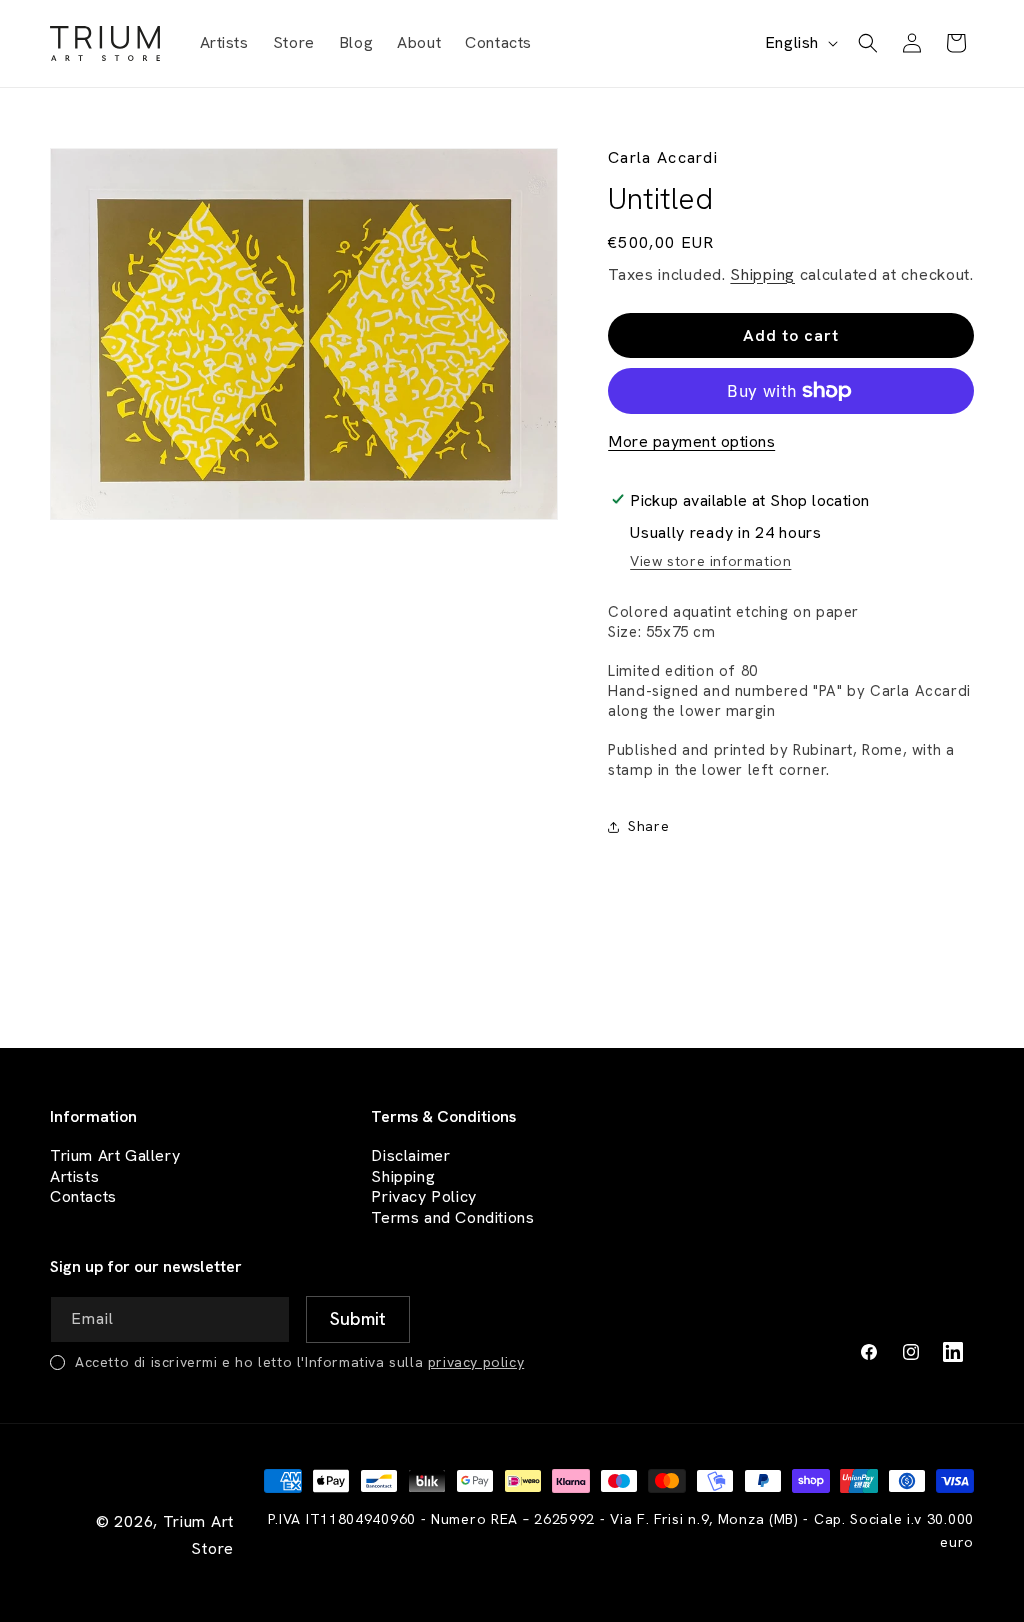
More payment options (691, 441)
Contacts (83, 1196)
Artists (74, 1176)
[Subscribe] (358, 1319)
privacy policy (476, 1362)
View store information (710, 561)
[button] (868, 43)
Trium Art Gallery (115, 1155)
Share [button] (648, 826)
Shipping (762, 274)
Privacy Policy (423, 1196)
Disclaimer (410, 1155)
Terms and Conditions (452, 1217)
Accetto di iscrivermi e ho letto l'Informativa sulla (299, 1362)
